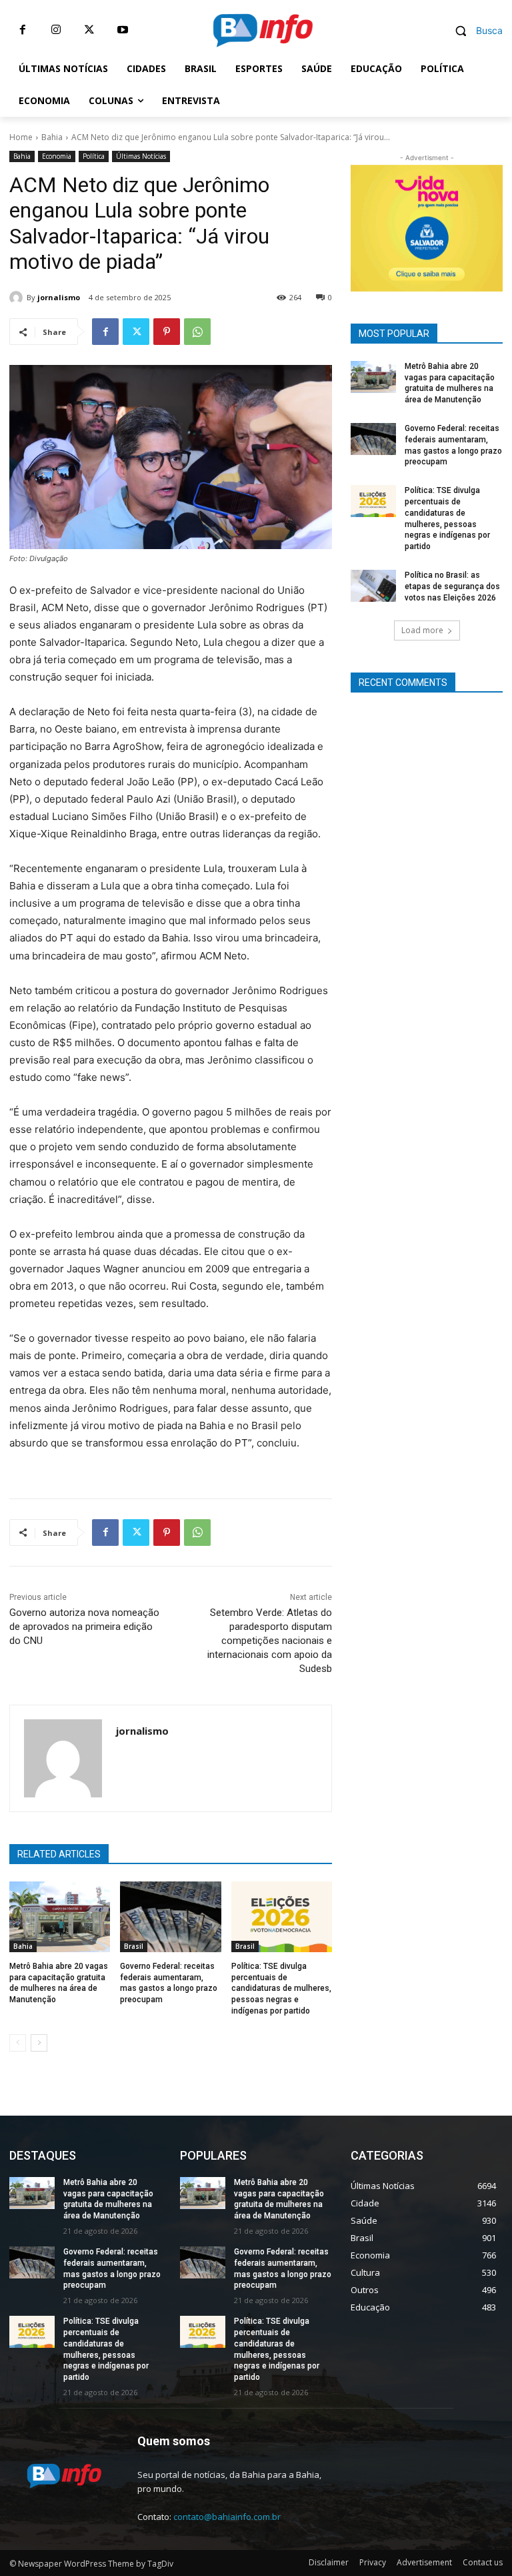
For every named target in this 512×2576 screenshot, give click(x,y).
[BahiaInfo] (263, 30)
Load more (422, 630)
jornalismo (59, 297)
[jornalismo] (18, 298)
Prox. (367, 225)
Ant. (486, 225)
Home (21, 137)
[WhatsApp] (197, 332)
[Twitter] (89, 30)
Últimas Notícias (141, 156)
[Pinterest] (167, 332)
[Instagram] (56, 30)
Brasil (134, 1946)
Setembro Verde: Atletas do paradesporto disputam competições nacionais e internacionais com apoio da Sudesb (270, 1641)
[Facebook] (23, 30)
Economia (57, 156)
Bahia (52, 137)
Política (94, 156)
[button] (474, 30)
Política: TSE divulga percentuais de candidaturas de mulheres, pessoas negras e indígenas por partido (281, 1989)
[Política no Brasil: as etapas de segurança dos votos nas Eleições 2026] (373, 586)
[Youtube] (123, 30)
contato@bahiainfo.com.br (227, 2517)
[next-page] (39, 2043)
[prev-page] (18, 2043)
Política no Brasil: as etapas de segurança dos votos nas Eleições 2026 (452, 586)
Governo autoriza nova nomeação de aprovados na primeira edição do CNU (84, 1627)
